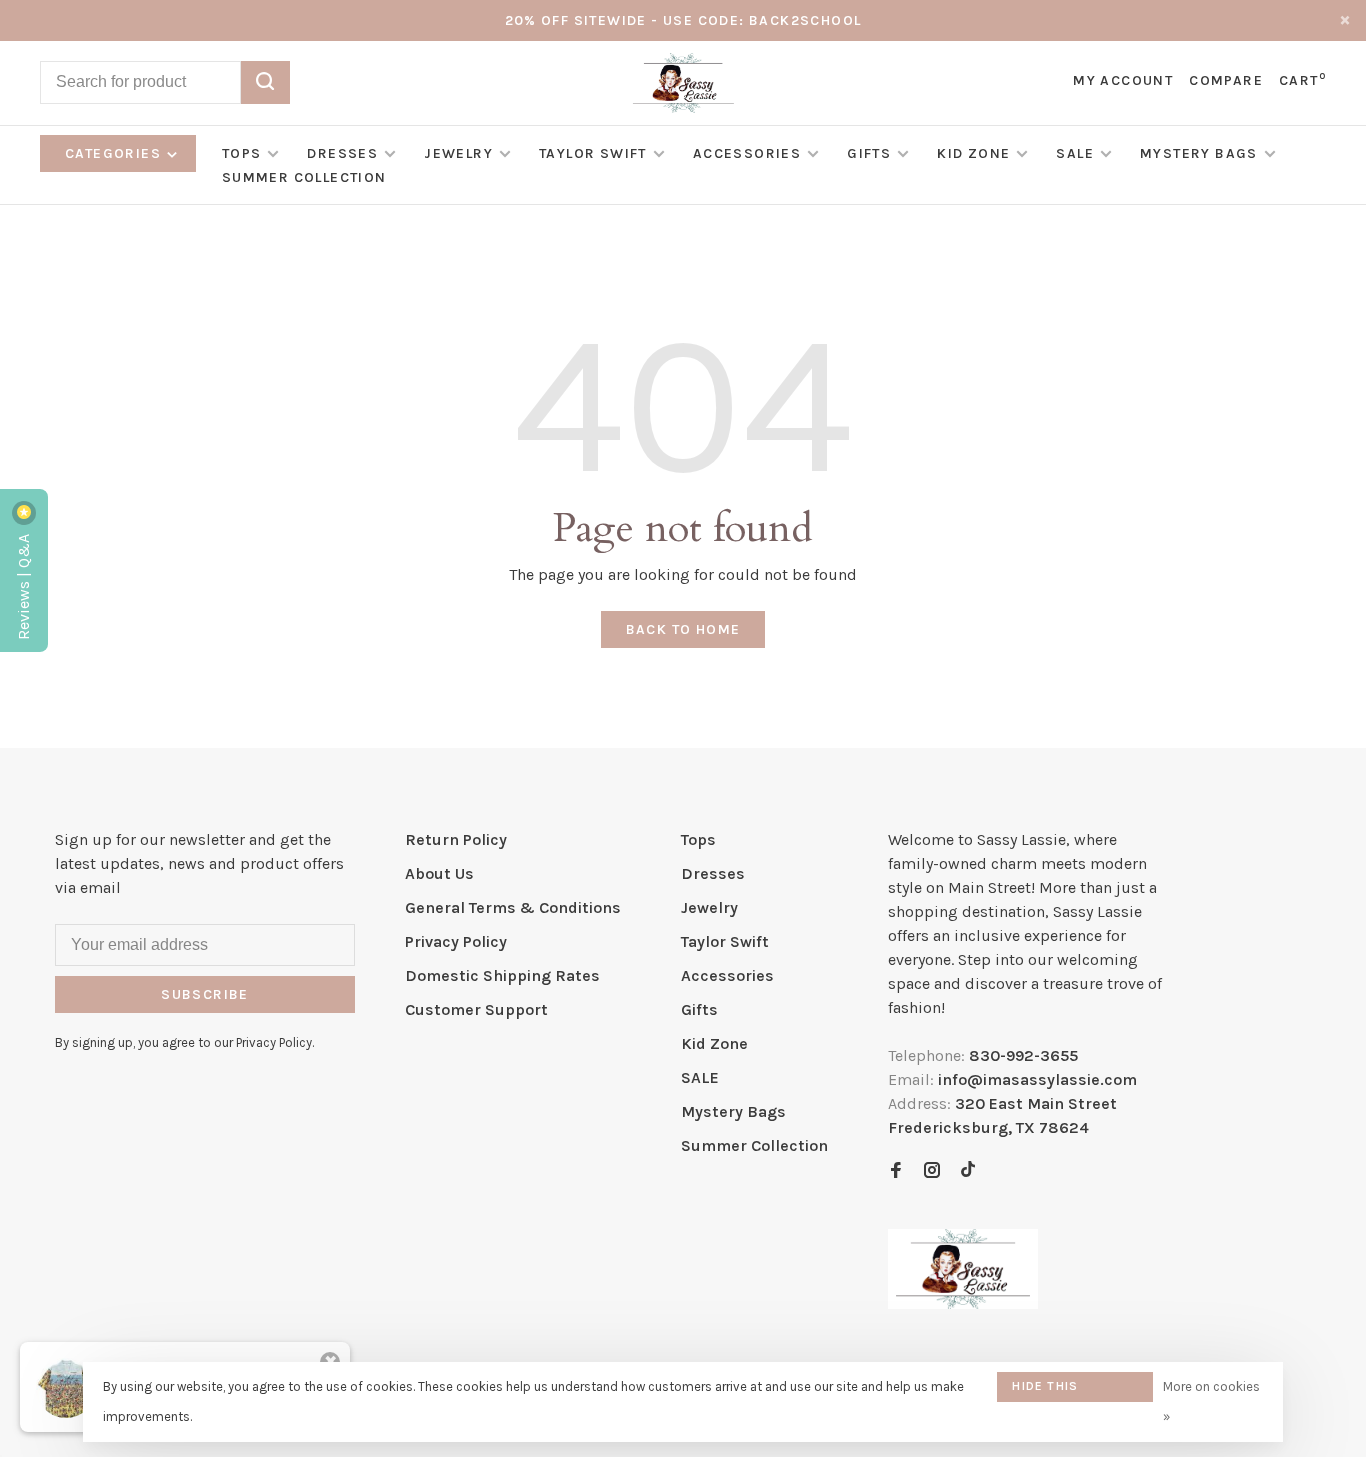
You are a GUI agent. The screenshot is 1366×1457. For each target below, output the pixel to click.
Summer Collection (304, 177)
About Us (439, 873)
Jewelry (458, 153)
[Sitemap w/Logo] (963, 1303)
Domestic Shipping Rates (502, 975)
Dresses (342, 153)
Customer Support (476, 1009)
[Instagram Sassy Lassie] (932, 1171)
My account (1123, 80)
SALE (1075, 153)
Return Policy (456, 839)
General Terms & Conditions (513, 907)
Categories (115, 153)
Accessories (747, 153)
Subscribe (205, 994)
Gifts (869, 153)
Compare (1226, 80)
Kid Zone (973, 153)
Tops (242, 153)
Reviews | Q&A (23, 585)
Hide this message (1045, 1390)
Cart (1302, 80)
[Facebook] (896, 1171)
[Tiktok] (968, 1171)
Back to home (683, 629)
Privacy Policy (456, 941)
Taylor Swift (593, 153)
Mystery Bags (1199, 153)
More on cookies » (1211, 1401)
